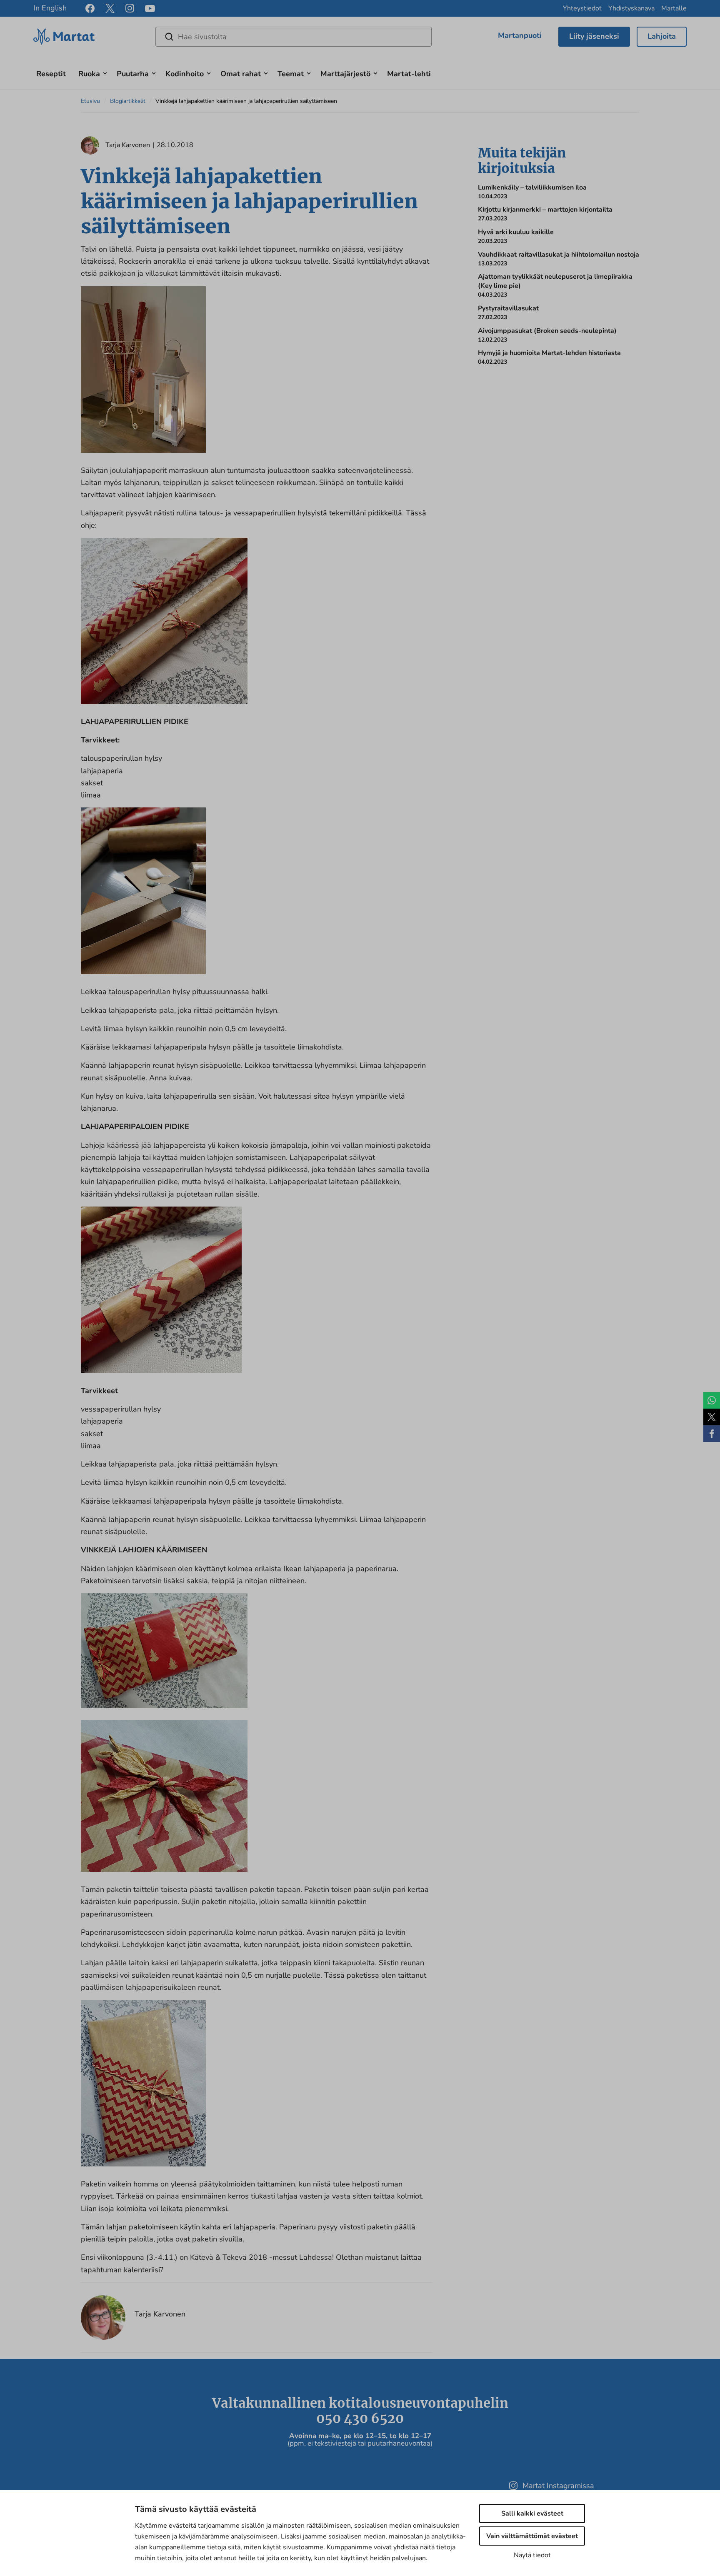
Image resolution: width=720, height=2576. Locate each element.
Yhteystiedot (582, 8)
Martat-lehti (409, 74)
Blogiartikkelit (128, 101)
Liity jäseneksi (594, 36)
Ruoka (89, 74)
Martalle (674, 8)
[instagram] (130, 8)
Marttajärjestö (345, 74)
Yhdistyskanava (631, 8)
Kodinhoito (185, 74)
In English (50, 8)
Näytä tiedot (532, 2555)
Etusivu (90, 101)
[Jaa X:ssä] (712, 1417)
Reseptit (51, 74)
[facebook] (90, 8)
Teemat (291, 74)
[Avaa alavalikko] (105, 72)
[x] (110, 8)
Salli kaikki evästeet (532, 2514)
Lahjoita (662, 36)
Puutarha (133, 74)
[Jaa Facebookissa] (712, 1434)
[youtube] (150, 9)
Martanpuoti (520, 35)
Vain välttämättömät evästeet (532, 2536)
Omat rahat (241, 74)
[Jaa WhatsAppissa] (712, 1400)
